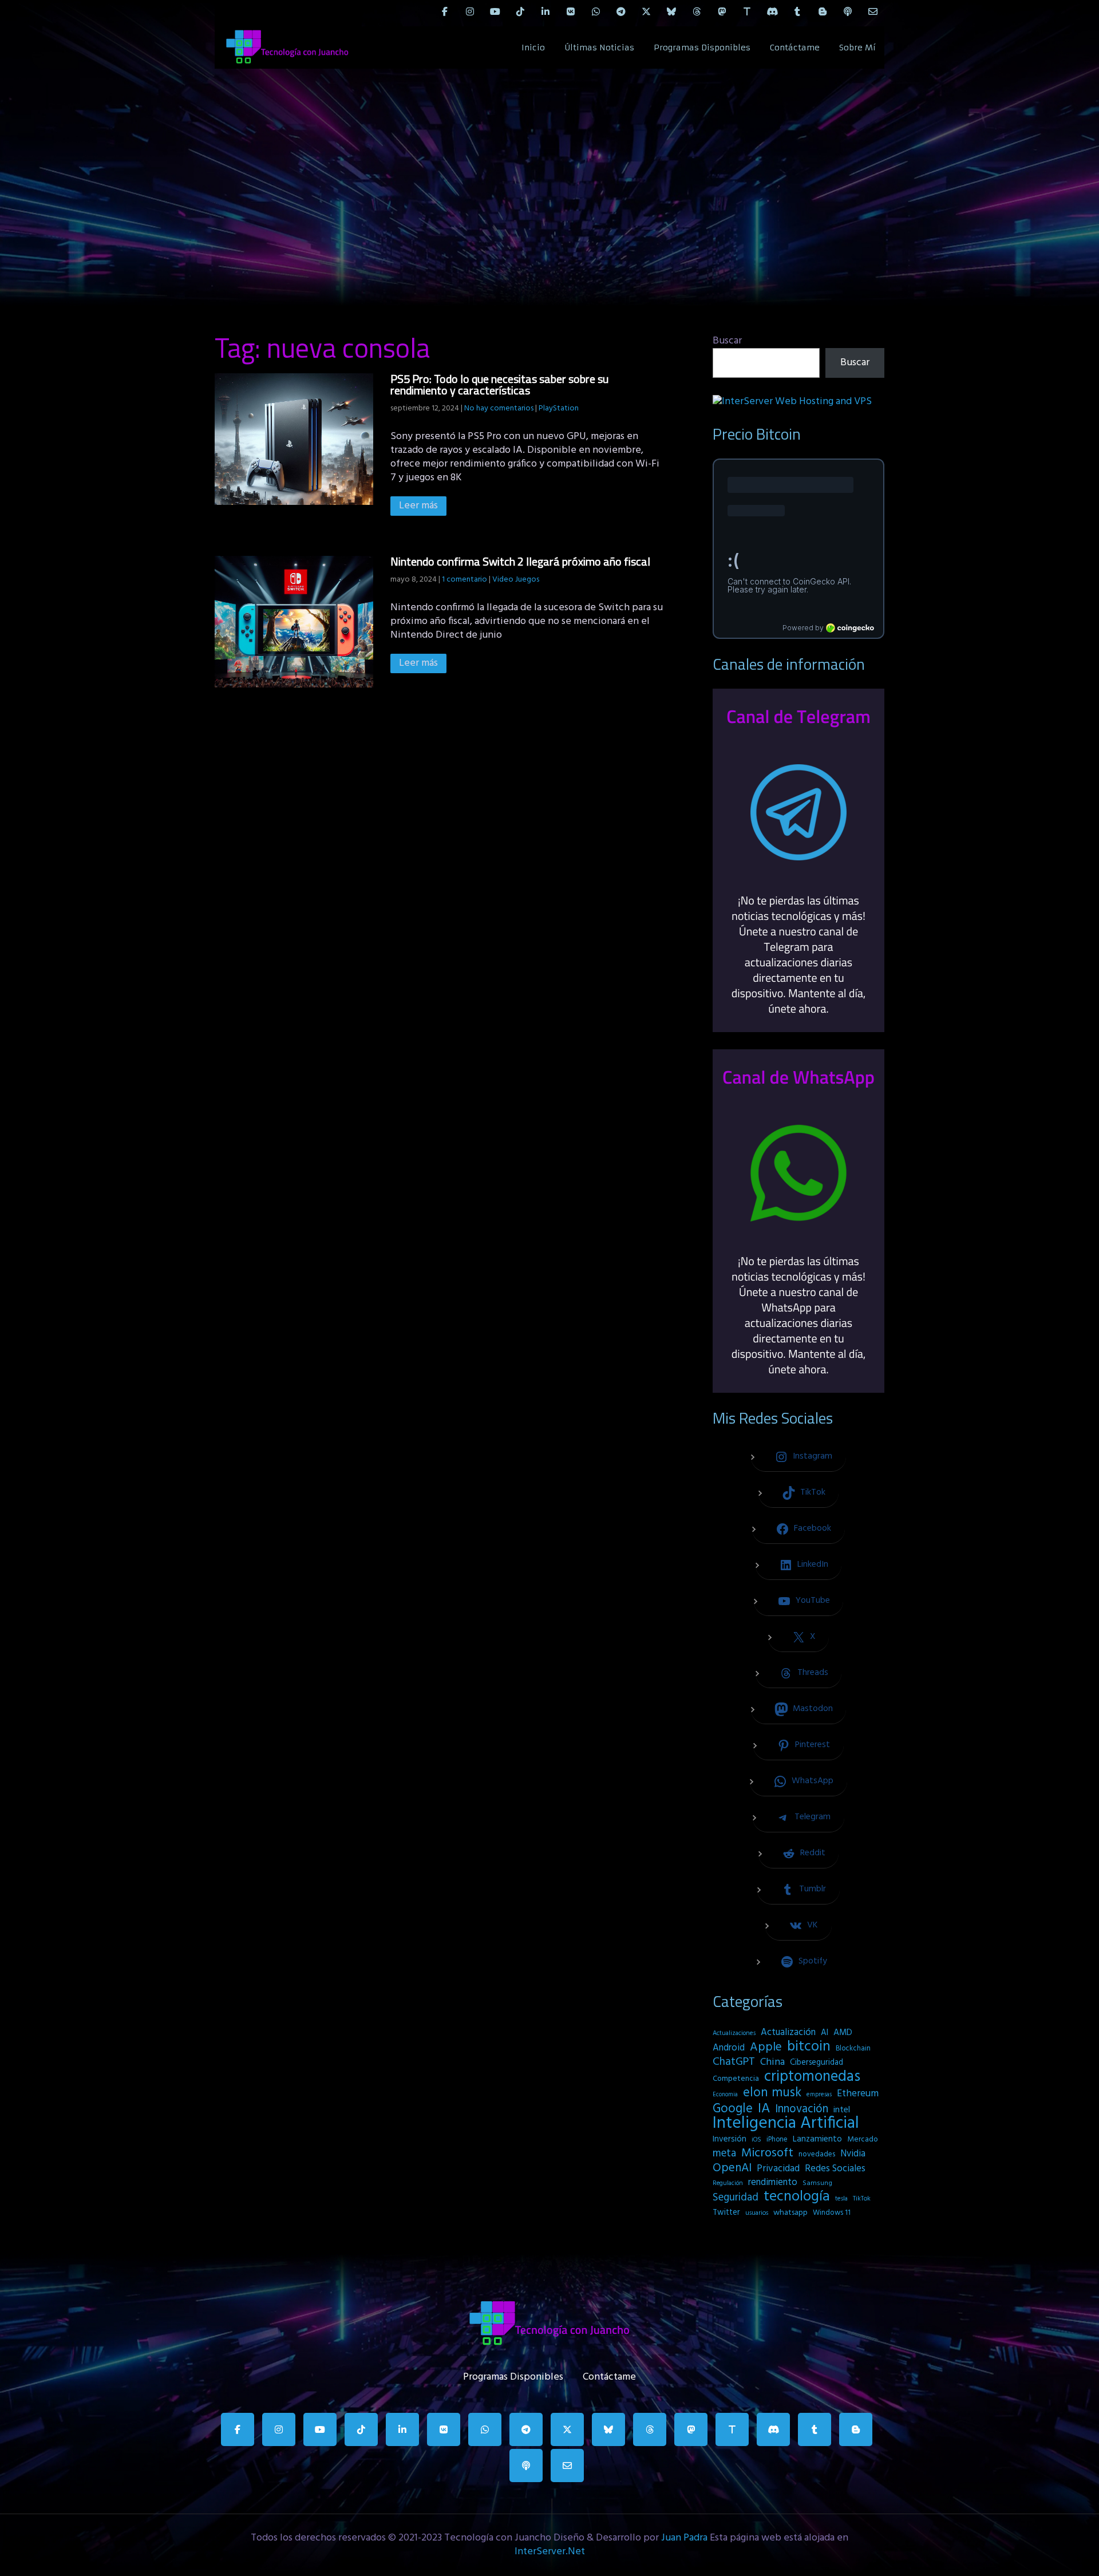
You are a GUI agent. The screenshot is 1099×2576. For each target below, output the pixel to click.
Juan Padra (684, 2538)
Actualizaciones (734, 2033)
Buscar (727, 341)
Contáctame (795, 48)
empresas (819, 2095)
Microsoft (767, 2154)
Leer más (418, 506)
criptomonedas (812, 2077)
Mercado (863, 2140)
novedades (817, 2154)
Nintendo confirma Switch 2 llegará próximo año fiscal (520, 561)
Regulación (728, 2183)
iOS (756, 2140)
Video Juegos (516, 580)
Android (729, 2048)
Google (733, 2109)
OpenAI (732, 2168)
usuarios (757, 2213)
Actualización (788, 2033)
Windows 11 (832, 2213)
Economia (725, 2095)
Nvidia (853, 2154)
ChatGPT (734, 2063)
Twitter (726, 2213)
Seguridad (736, 2198)
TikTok (862, 2199)
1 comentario (464, 580)
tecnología (797, 2197)
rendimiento (773, 2183)
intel (842, 2110)
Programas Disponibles (702, 48)
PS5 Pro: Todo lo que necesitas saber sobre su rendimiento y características (499, 384)
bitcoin (809, 2047)
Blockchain (853, 2048)
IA (764, 2109)
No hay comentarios (499, 408)
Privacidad (778, 2169)
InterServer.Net (550, 2552)
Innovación (802, 2109)
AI (825, 2033)
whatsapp (790, 2213)
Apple (766, 2048)
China (772, 2063)
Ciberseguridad (817, 2063)
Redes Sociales (835, 2169)
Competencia (736, 2079)
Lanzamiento (817, 2139)
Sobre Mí (857, 48)
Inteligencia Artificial (786, 2124)
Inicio (533, 48)
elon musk (772, 2093)
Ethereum (858, 2094)
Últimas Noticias (599, 48)
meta (724, 2154)
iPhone (777, 2140)
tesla (841, 2199)
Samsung (817, 2183)
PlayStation (559, 408)
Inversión (730, 2139)
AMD (843, 2033)
